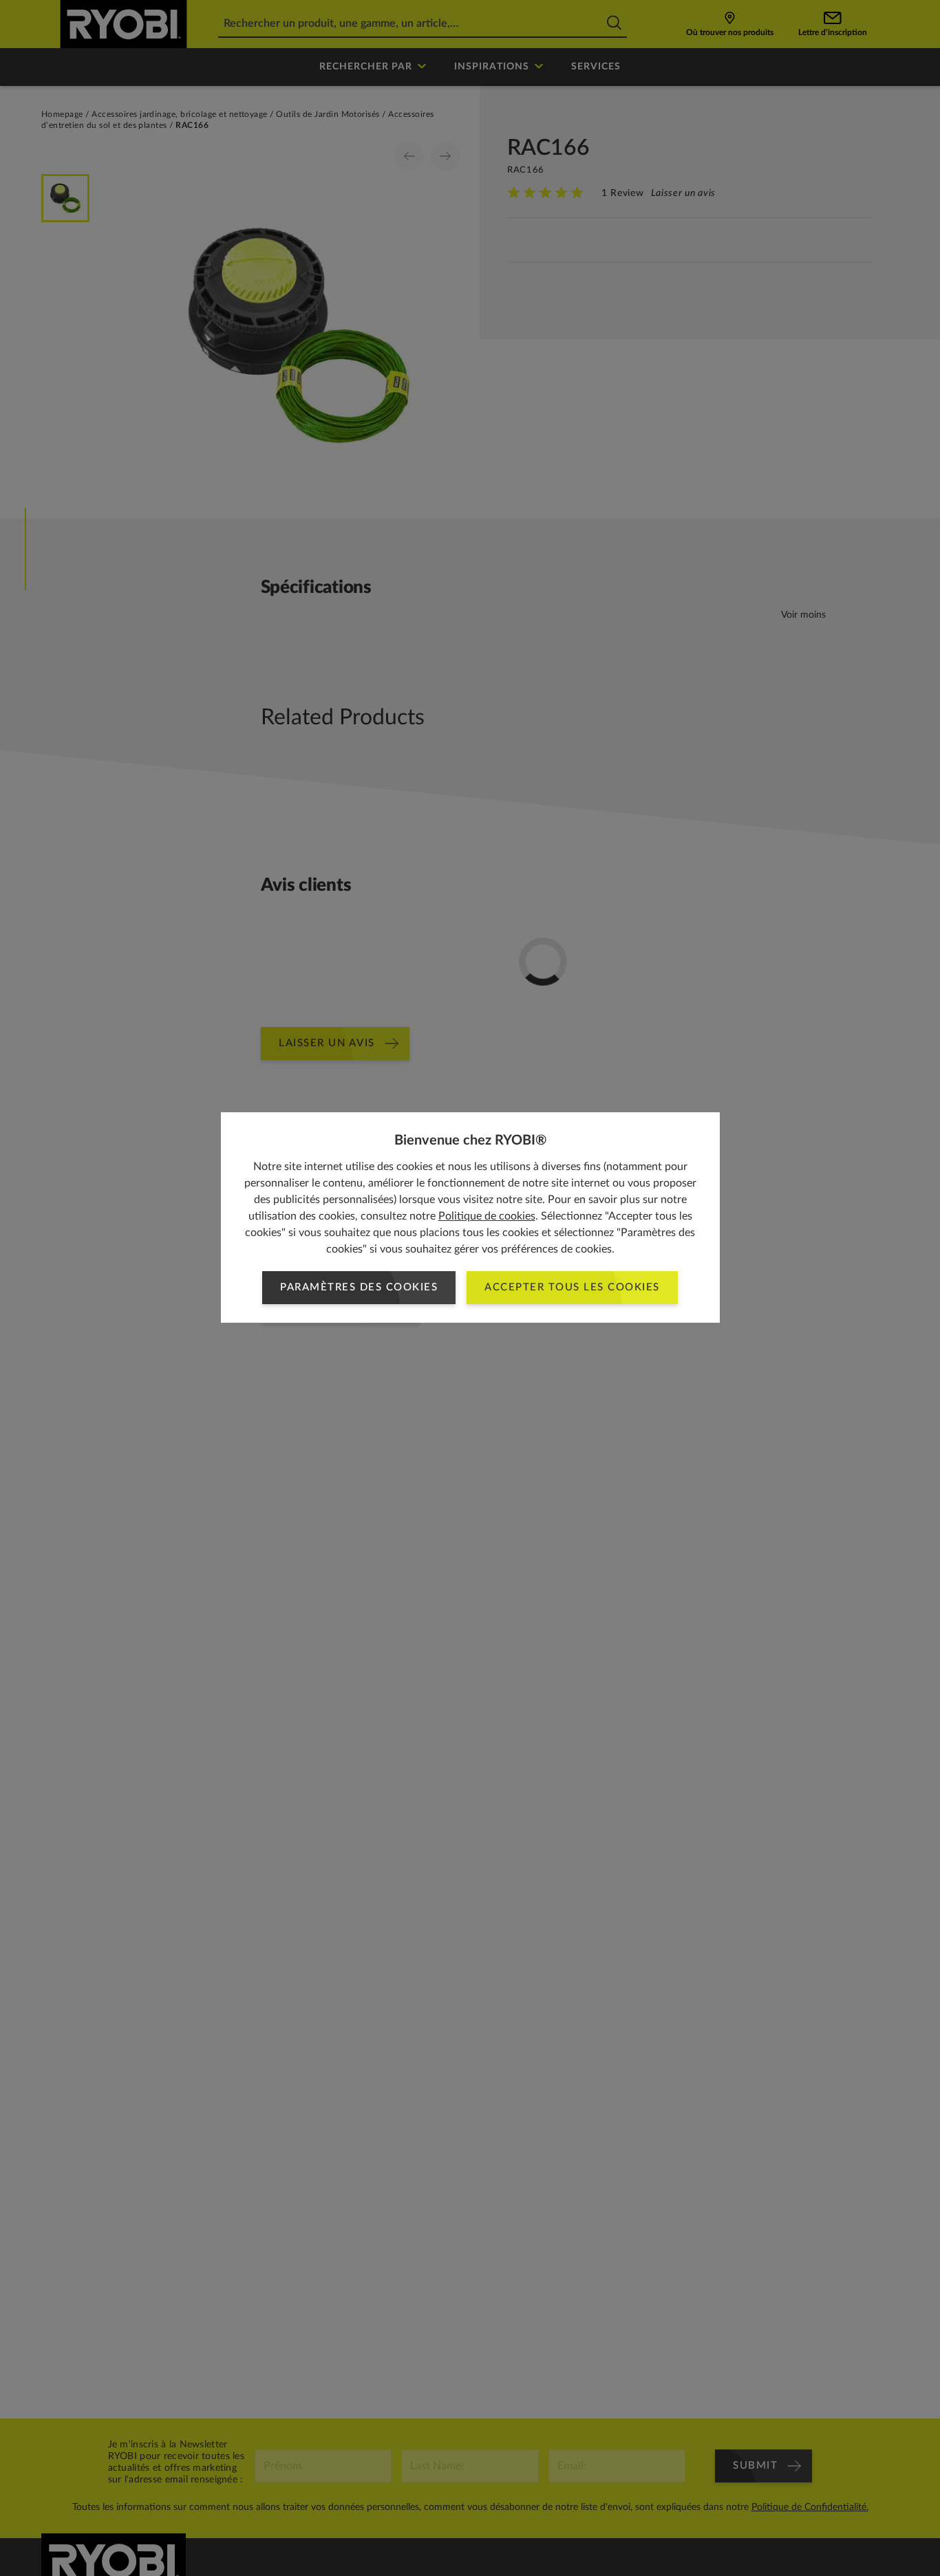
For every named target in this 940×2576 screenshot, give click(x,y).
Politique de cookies (487, 1216)
